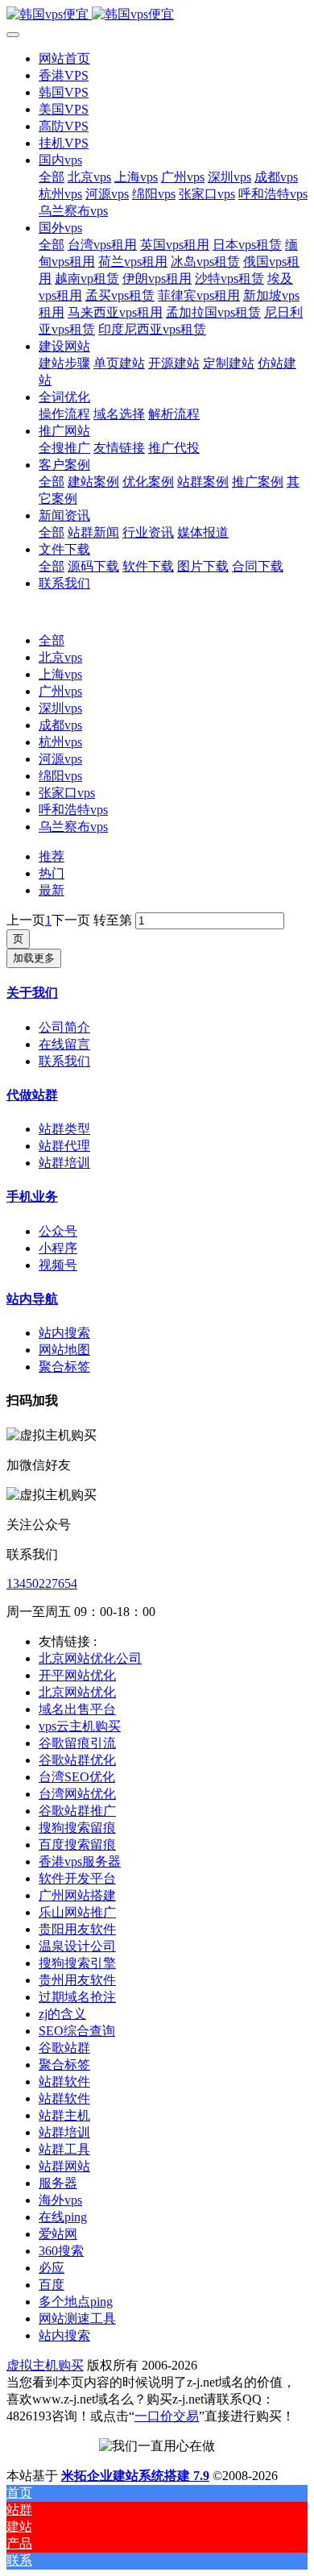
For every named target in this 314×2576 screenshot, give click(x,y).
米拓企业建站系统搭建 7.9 (135, 2476)
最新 (52, 890)
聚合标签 (64, 1367)
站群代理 (64, 1146)
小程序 (58, 1248)
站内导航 (32, 1299)
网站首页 (64, 58)
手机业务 (32, 1197)
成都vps (60, 725)
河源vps (60, 759)
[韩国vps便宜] (157, 15)
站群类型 (64, 1129)
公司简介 (64, 1027)
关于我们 (32, 993)
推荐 (52, 856)
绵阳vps (60, 776)
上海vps (60, 674)
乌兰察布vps (73, 827)
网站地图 (64, 1350)
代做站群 (32, 1095)
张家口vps (67, 793)
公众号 (58, 1231)
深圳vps (60, 708)
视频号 (58, 1265)
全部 (52, 177)
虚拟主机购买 (45, 2365)
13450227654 (42, 1583)
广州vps (60, 691)
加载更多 (34, 958)
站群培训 (64, 1163)
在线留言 (64, 1044)
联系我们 (64, 1061)
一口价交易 (167, 2416)
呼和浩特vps (73, 810)
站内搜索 (64, 1333)
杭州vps (60, 742)
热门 (52, 873)
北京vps (60, 657)
